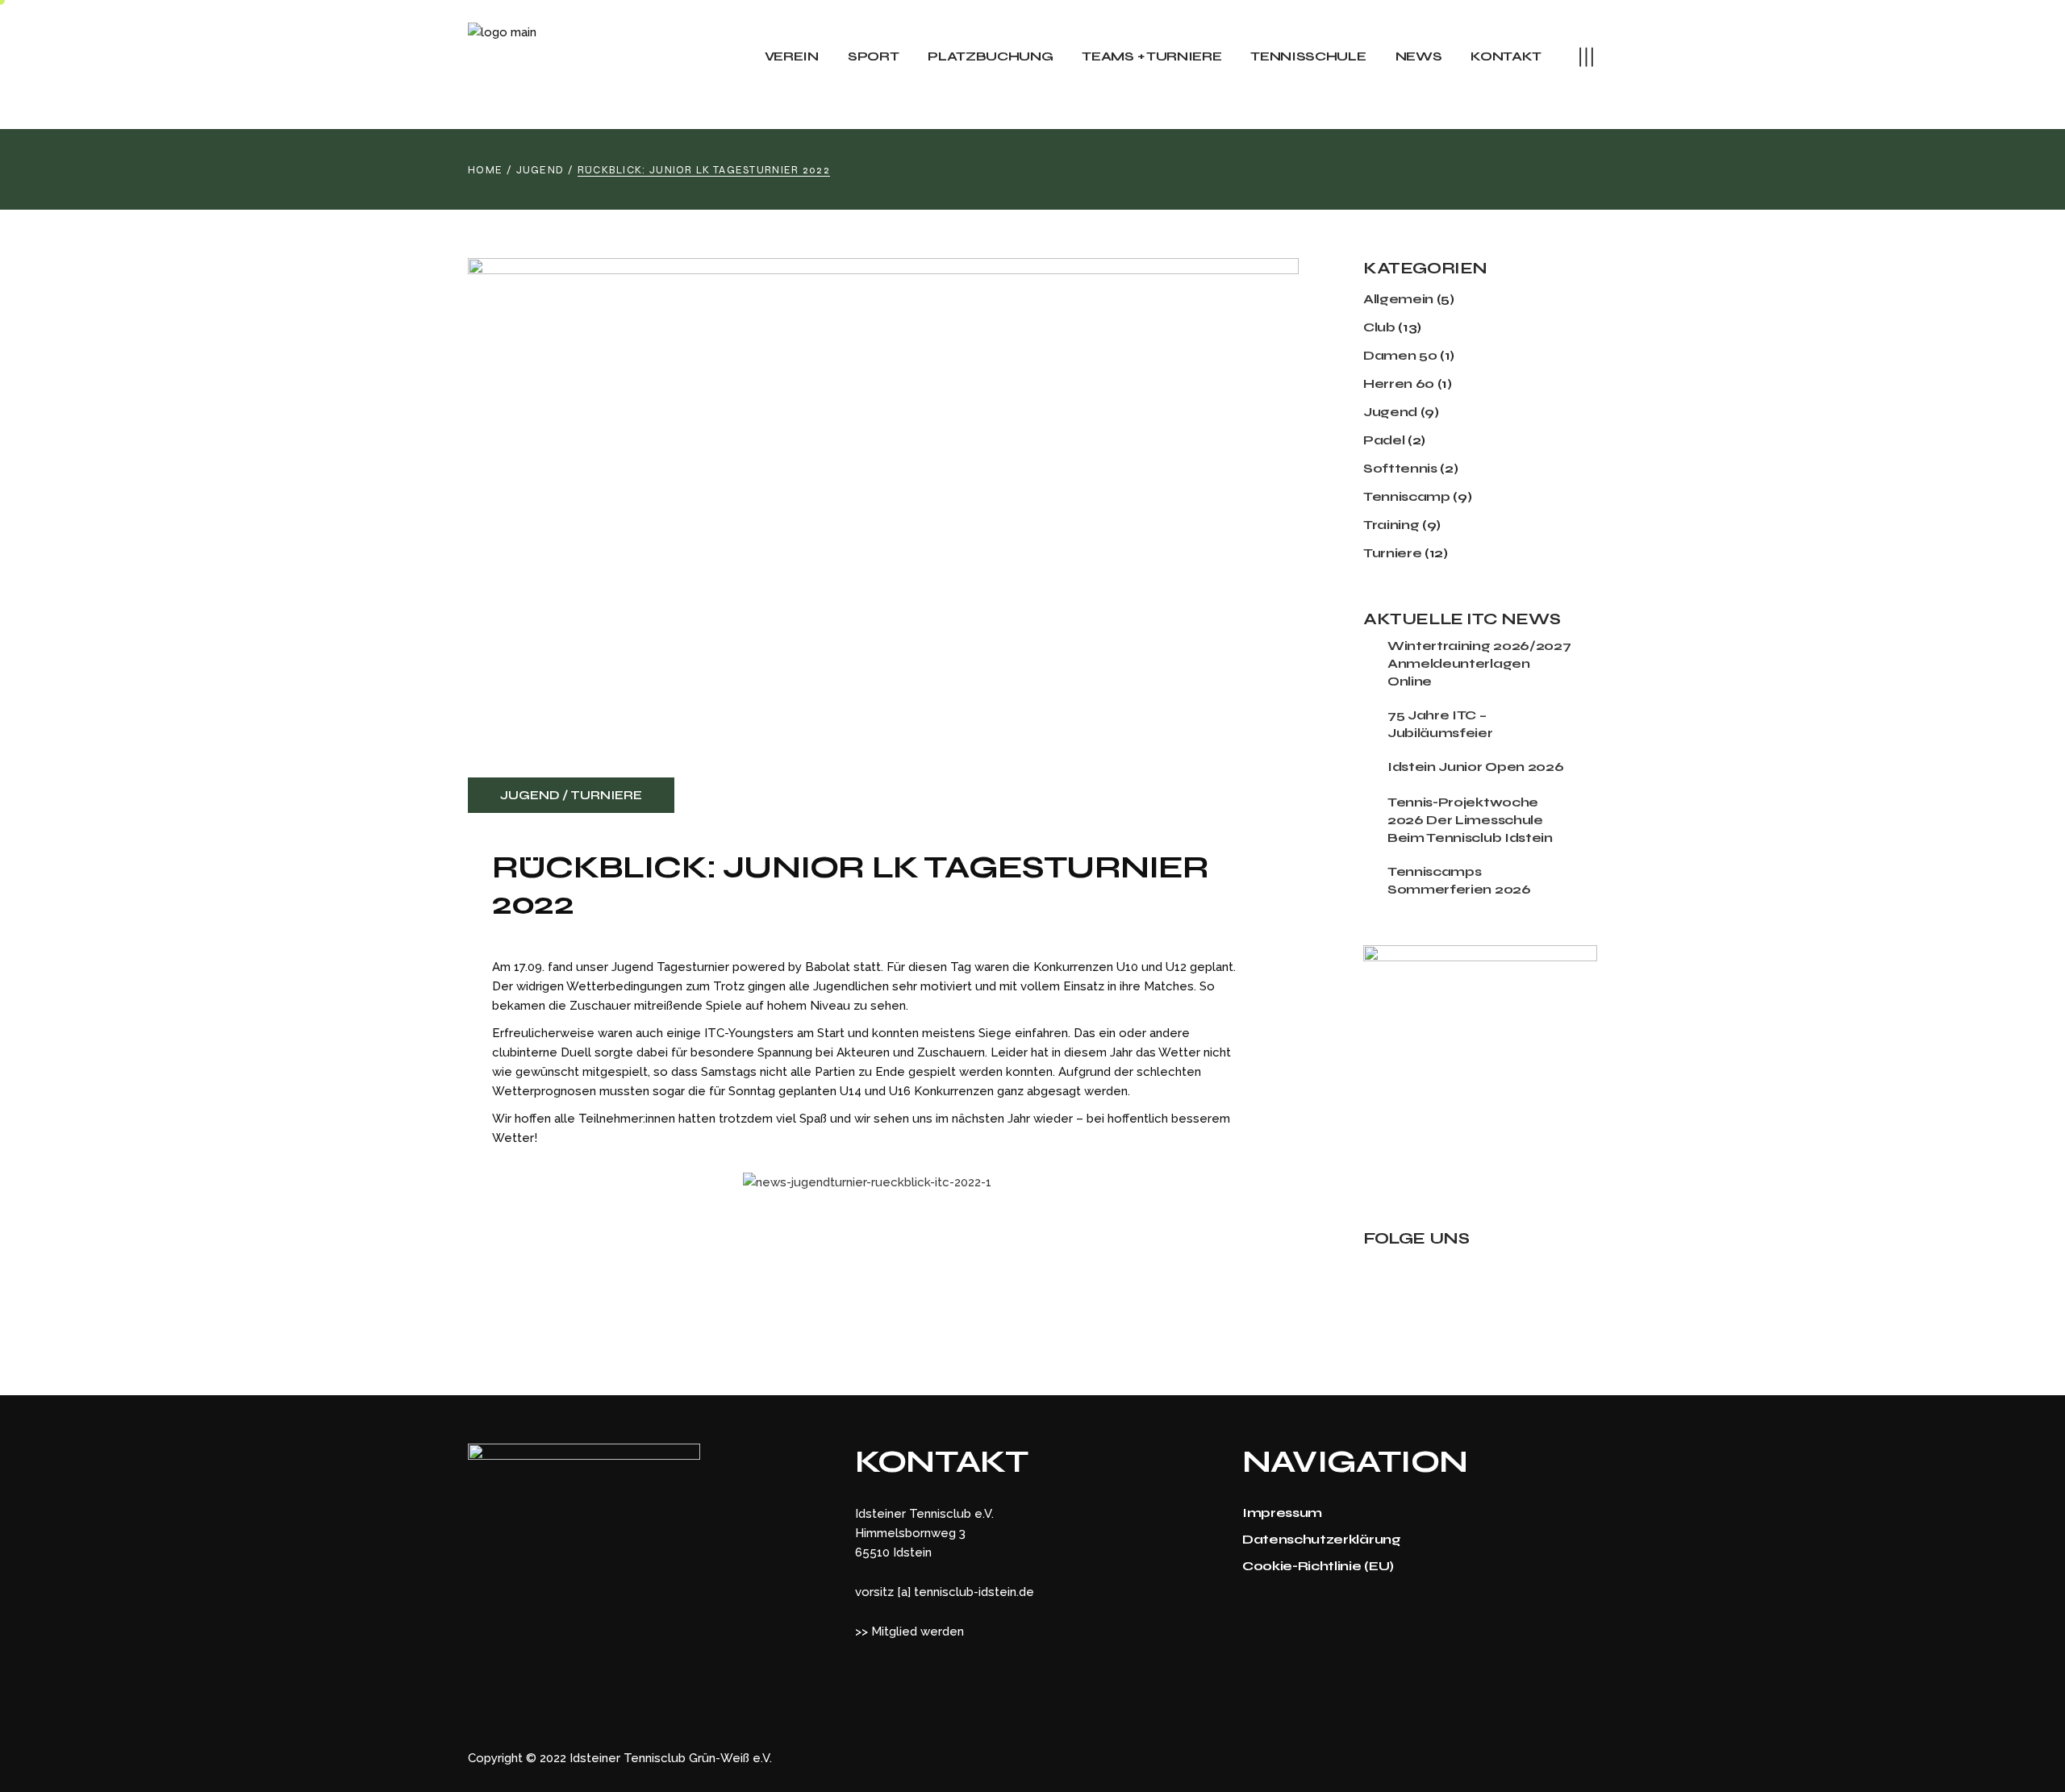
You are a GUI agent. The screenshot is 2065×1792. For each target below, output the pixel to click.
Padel (1384, 440)
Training (1391, 525)
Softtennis (1400, 468)
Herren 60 (1399, 383)
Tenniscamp (1407, 496)
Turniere (606, 795)
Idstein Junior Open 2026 (1475, 767)
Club (1379, 327)
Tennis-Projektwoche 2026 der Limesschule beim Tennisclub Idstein (1470, 820)
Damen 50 (1400, 355)
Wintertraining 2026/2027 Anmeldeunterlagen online (1479, 663)
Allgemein (1398, 299)
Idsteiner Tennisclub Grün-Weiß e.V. (671, 1758)
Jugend (540, 170)
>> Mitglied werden (909, 1632)
